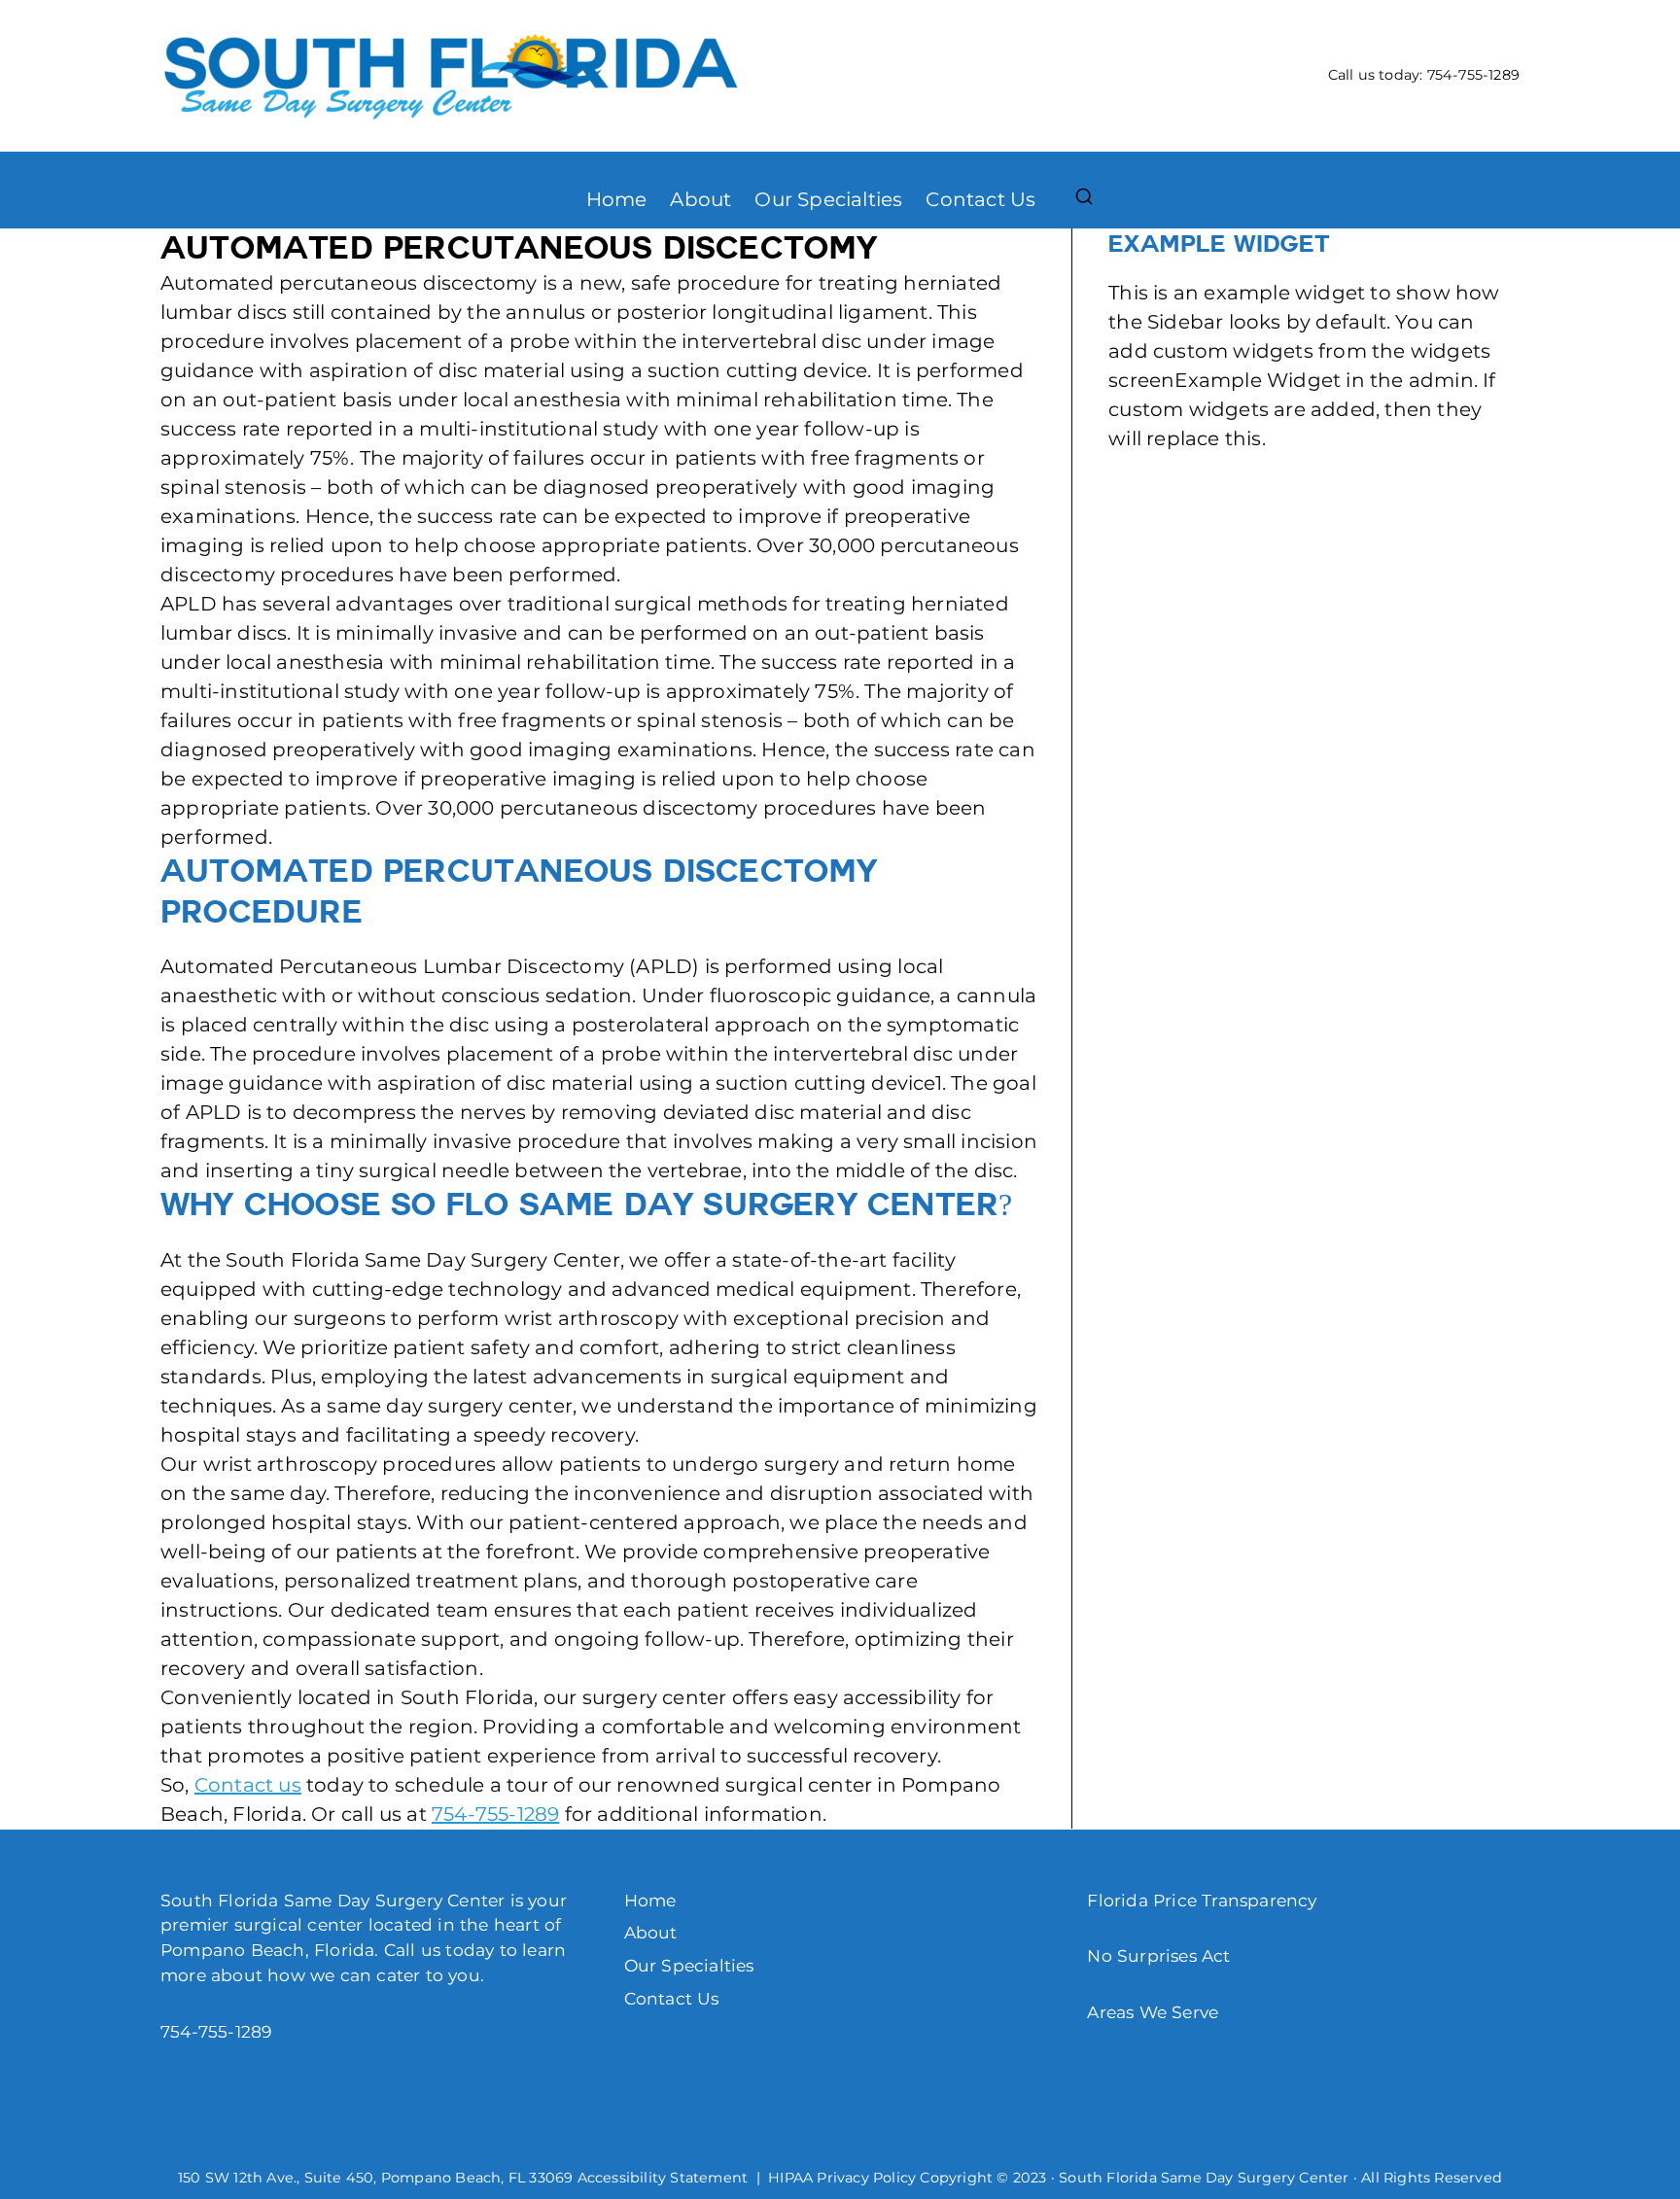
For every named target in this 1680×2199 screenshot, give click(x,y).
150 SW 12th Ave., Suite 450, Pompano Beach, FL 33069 (375, 2178)
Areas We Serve (1153, 2012)
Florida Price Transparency (1202, 1900)
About (700, 199)
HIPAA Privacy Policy (842, 2178)
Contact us (248, 1785)
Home (617, 199)
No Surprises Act (1158, 1955)
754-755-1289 (1473, 75)
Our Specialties (828, 199)
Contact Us (980, 199)
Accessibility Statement (663, 2178)
